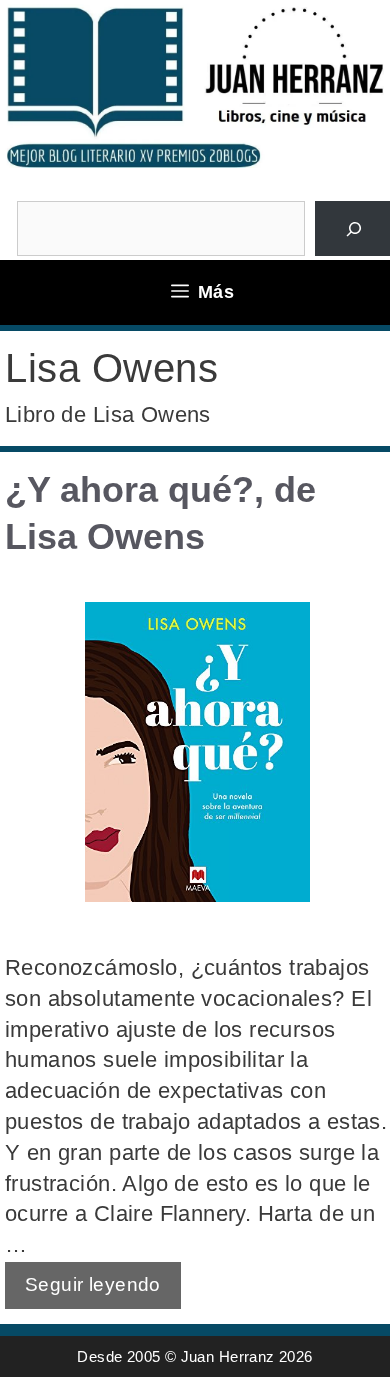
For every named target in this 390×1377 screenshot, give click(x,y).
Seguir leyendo (93, 1284)
